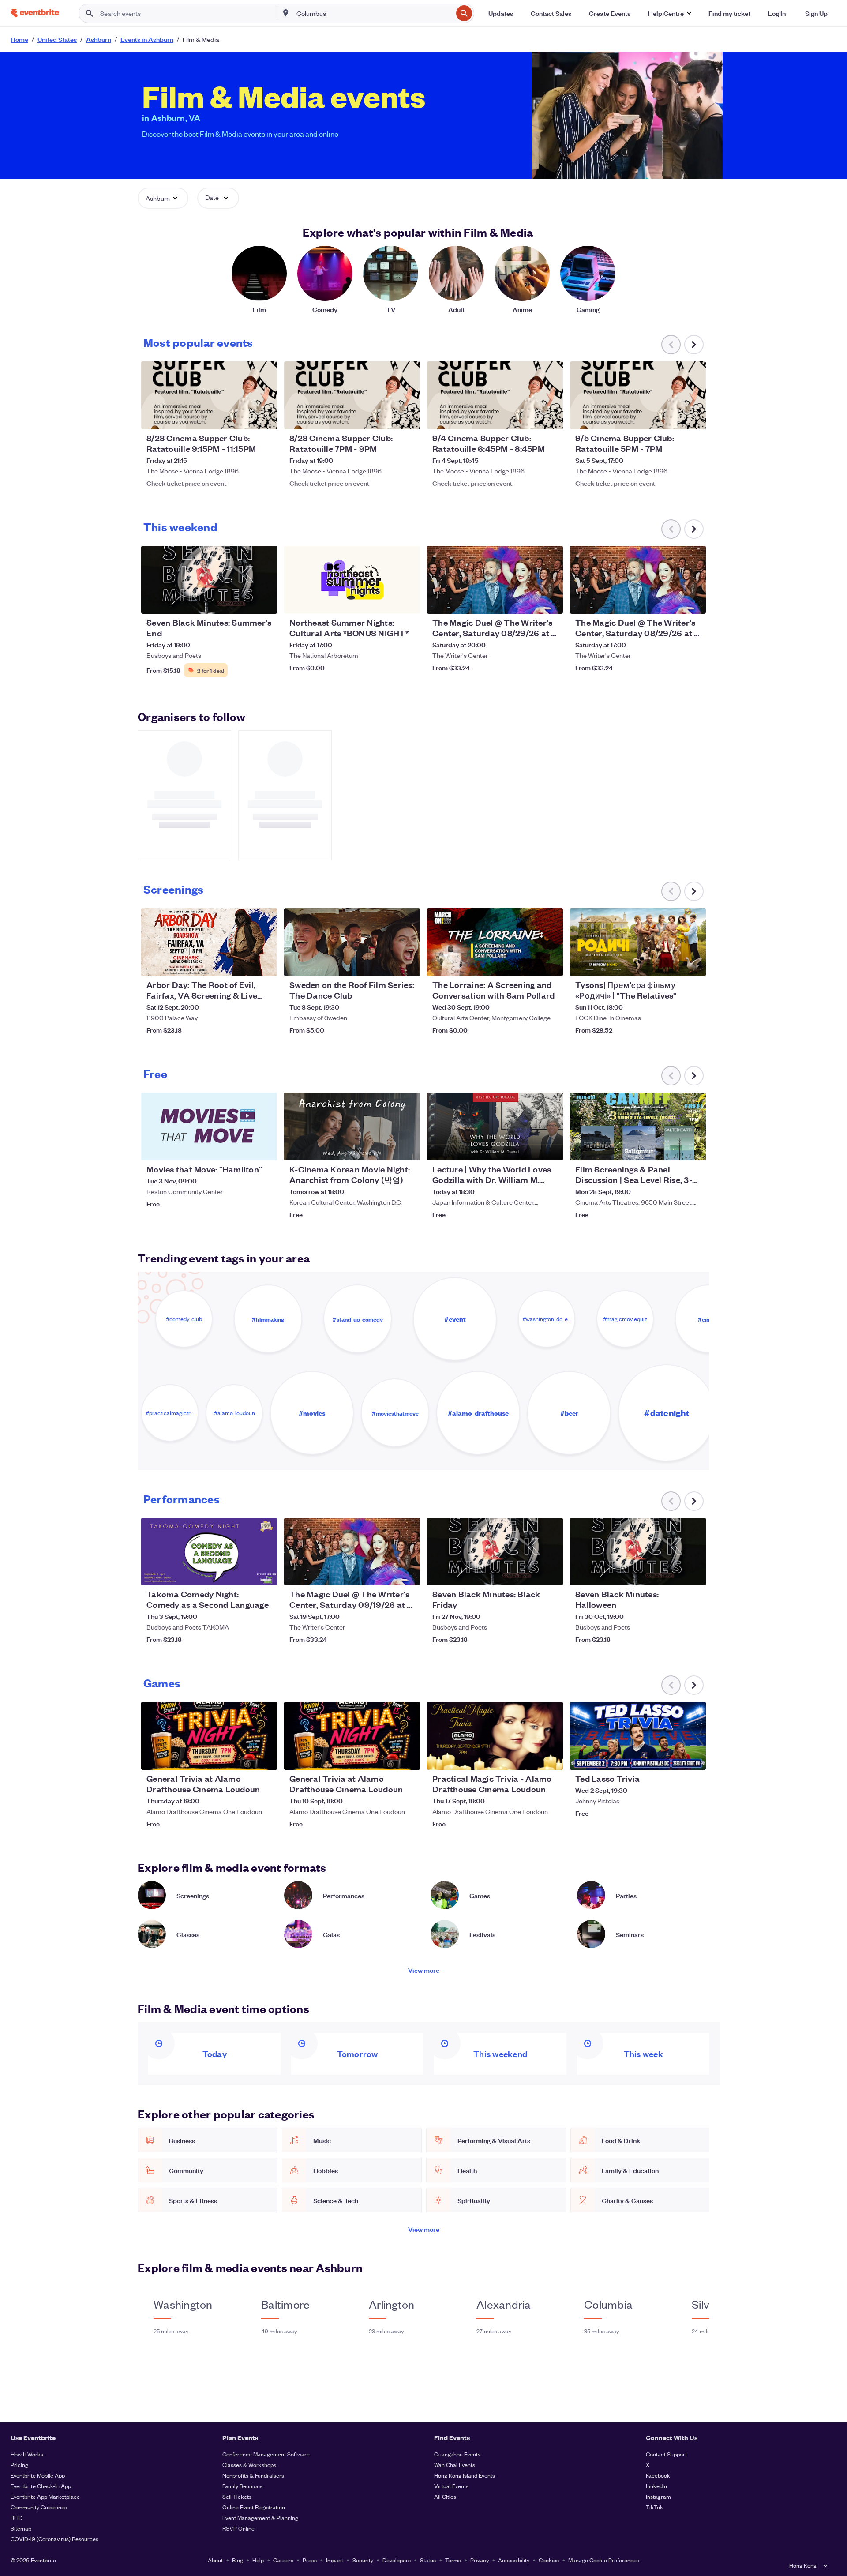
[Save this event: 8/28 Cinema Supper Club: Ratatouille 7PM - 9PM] (386, 417)
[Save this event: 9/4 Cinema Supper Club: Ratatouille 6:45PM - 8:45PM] (529, 417)
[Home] (35, 13)
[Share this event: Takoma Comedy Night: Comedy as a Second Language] (265, 1573)
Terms (453, 2560)
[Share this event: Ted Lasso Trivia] (693, 1757)
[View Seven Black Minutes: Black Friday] (495, 1552)
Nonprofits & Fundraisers (253, 2475)
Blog (238, 2560)
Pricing (19, 2465)
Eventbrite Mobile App (38, 2475)
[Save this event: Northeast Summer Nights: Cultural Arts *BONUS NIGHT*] (386, 601)
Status (428, 2560)
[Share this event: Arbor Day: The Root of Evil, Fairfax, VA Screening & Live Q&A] (265, 964)
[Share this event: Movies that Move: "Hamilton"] (265, 1148)
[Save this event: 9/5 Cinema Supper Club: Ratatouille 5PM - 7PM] (672, 417)
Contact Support (666, 2454)
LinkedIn (656, 2486)
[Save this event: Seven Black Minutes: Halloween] (672, 1573)
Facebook (658, 2475)
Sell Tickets (237, 2496)
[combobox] (374, 13)
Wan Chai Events (455, 2465)
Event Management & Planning (260, 2518)
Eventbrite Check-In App (41, 2486)
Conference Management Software (266, 2454)
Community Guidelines (39, 2507)
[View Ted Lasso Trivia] (638, 1736)
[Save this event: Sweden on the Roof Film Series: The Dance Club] (386, 964)
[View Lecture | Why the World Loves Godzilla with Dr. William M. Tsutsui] (495, 1127)
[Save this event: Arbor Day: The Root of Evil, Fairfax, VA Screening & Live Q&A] (244, 964)
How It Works (27, 2454)
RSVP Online (238, 2528)
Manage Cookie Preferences (604, 2560)
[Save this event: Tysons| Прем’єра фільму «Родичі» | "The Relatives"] (672, 964)
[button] (669, 13)
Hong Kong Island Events (465, 2475)
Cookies (549, 2560)
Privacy (480, 2560)
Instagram (658, 2496)
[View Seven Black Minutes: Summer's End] (209, 580)
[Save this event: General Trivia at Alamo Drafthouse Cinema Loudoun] (244, 1757)
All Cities (445, 2496)
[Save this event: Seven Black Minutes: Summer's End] (244, 601)
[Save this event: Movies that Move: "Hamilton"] (244, 1148)
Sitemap (21, 2528)
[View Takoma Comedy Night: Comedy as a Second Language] (209, 1552)
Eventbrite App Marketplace (45, 2496)
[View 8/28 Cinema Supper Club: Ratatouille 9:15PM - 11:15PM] (209, 395)
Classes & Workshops (249, 2465)
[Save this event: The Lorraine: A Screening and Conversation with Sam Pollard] (529, 964)
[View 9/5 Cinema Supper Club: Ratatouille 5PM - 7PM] (638, 395)
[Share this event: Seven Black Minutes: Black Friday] (551, 1573)
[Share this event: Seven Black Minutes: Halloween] (693, 1573)
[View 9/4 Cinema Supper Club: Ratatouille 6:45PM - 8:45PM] (495, 395)
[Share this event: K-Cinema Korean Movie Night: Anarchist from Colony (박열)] (408, 1148)
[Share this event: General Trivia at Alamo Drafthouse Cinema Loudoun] (265, 1757)
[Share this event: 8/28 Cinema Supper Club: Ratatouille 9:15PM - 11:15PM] (265, 417)
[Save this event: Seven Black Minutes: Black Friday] (529, 1573)
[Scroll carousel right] (694, 345)
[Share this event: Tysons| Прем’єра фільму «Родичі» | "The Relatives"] (693, 964)
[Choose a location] (286, 13)
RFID (17, 2518)
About (215, 2560)
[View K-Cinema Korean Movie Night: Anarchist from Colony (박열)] (352, 1127)
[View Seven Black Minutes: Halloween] (638, 1552)
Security (363, 2560)
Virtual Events (451, 2486)
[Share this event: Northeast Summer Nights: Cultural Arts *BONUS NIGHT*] (408, 601)
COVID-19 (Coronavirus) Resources (54, 2539)
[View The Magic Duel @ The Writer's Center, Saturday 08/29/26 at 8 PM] (495, 580)
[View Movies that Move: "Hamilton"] (209, 1127)
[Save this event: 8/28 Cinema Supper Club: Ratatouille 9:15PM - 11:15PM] (244, 417)
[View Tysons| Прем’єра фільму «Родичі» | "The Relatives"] (638, 942)
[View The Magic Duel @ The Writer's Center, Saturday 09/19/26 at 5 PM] (352, 1552)
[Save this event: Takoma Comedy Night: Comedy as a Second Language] (244, 1573)
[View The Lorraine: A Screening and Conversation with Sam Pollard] (495, 942)
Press (310, 2560)
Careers (283, 2560)
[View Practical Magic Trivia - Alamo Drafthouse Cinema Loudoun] (495, 1736)
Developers (397, 2560)
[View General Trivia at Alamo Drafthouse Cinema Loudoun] (209, 1736)
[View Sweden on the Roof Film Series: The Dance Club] (352, 942)
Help (258, 2560)
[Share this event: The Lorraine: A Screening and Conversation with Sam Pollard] (551, 964)
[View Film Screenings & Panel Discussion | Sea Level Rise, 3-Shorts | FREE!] (638, 1127)
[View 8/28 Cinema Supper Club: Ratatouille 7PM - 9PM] (352, 395)
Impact (335, 2560)
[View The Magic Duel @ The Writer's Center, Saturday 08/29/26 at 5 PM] (638, 580)
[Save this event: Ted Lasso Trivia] (672, 1757)
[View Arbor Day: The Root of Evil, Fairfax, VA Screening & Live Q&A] (209, 942)
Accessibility (514, 2560)
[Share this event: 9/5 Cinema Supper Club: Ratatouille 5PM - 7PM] (693, 417)
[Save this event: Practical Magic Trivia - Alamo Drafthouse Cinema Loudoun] (529, 1757)
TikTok (654, 2507)
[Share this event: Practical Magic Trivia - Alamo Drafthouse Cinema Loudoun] (551, 1757)
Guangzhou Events (457, 2454)
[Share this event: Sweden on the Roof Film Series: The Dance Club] (408, 964)
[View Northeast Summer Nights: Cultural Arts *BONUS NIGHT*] (352, 580)
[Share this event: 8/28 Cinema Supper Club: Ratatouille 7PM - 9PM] (408, 417)
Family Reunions (242, 2486)
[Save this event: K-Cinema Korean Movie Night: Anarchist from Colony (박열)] (386, 1148)
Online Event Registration (254, 2507)
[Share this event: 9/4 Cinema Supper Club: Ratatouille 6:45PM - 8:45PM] (551, 417)
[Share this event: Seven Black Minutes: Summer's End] (265, 601)
